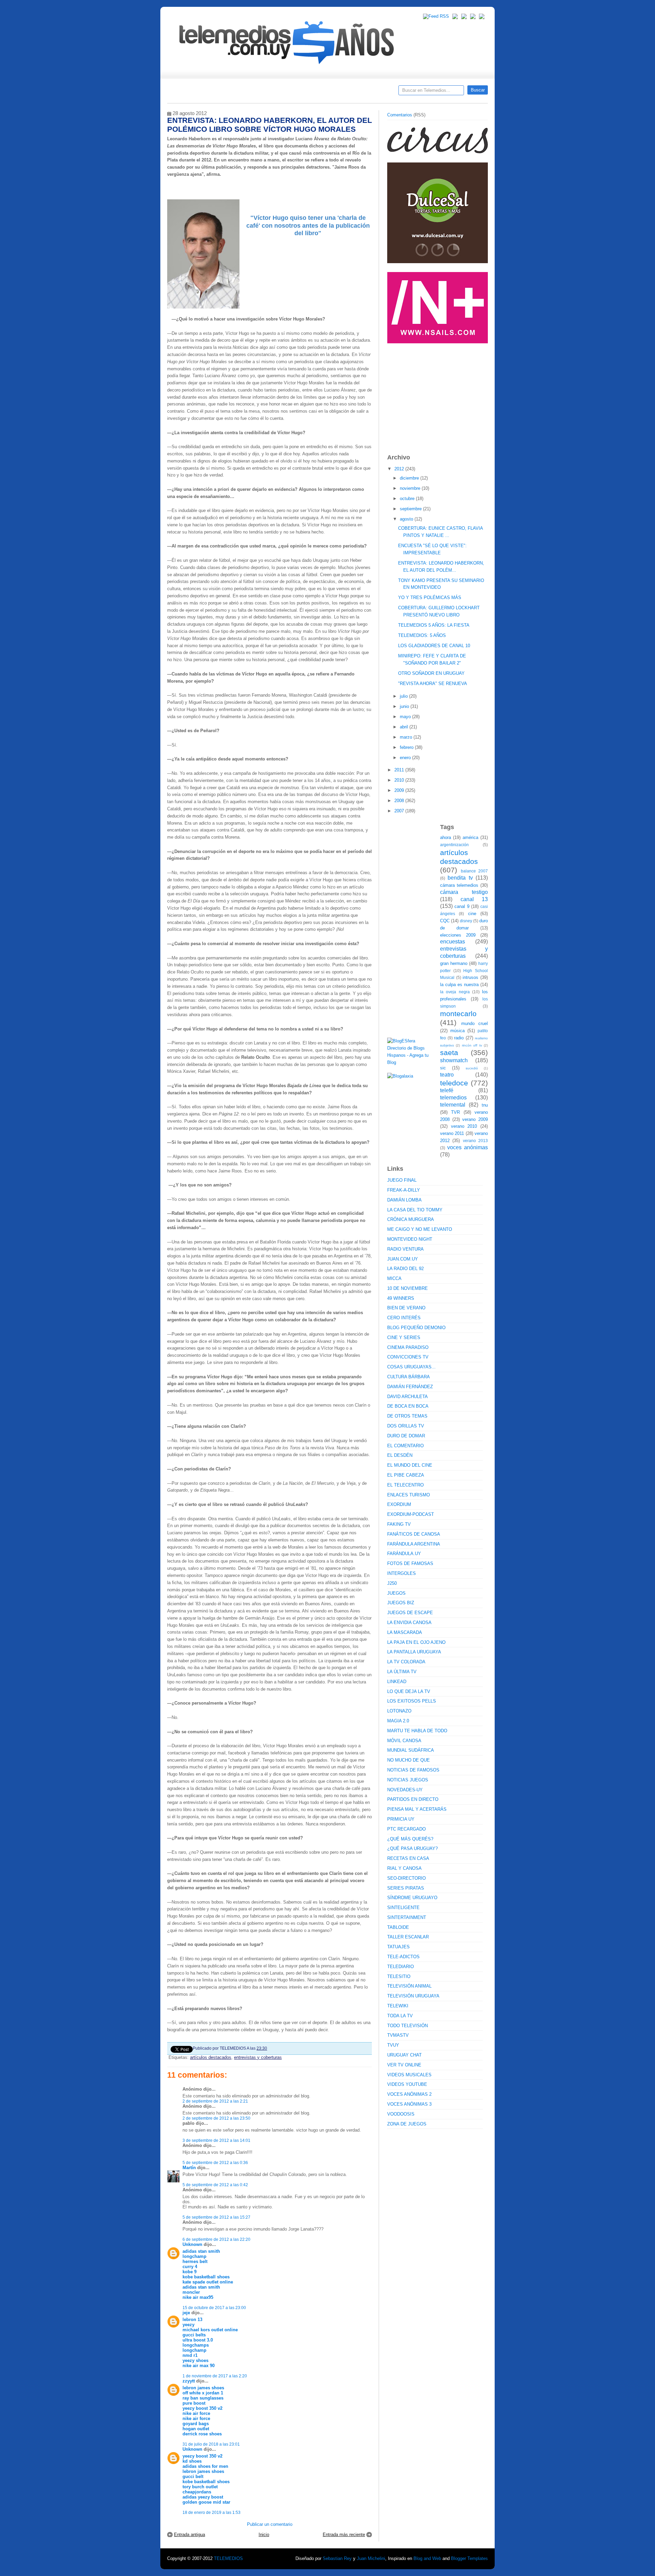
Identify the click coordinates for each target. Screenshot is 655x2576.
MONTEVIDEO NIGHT (410, 1239)
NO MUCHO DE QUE (409, 1760)
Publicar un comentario (270, 2524)
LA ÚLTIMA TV (402, 1672)
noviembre (411, 488)
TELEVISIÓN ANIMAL (409, 1986)
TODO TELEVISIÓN (407, 2026)
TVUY (393, 2045)
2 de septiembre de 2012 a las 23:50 (216, 2118)
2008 (400, 801)
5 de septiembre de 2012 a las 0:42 (215, 2185)
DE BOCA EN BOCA (408, 1406)
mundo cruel (475, 1023)
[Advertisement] (438, 395)
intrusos (470, 977)
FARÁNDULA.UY (404, 1554)
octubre (408, 499)
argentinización (454, 845)
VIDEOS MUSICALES (409, 2075)
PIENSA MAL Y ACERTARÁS (417, 1809)
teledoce (454, 1083)
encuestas (453, 942)
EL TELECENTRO (405, 1485)
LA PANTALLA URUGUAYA (414, 1652)
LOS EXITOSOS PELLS (412, 1701)
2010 (400, 780)
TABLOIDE (398, 1927)
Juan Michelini (371, 2558)
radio (459, 1038)
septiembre (411, 509)
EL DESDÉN (400, 1455)
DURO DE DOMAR (406, 1436)
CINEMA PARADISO (408, 1347)
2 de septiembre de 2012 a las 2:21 (215, 2101)
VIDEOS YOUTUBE (407, 2084)
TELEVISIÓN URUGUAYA (413, 1996)
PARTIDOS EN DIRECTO (413, 1799)
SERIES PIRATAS (406, 1888)
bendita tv (460, 878)
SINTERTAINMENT (407, 1917)
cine (472, 914)
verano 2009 (475, 1119)
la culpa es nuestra (459, 985)
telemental (453, 1105)
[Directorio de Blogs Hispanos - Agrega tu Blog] (411, 1062)
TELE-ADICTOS (403, 1957)
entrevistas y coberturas (258, 2057)
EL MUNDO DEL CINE (410, 1465)
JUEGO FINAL (402, 1180)
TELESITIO (399, 1976)
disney (466, 921)
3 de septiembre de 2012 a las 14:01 (216, 2140)
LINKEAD (397, 1682)
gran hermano (454, 963)
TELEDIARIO (401, 1967)
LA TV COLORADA (406, 1662)
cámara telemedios (459, 885)
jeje (186, 2313)
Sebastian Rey (337, 2558)
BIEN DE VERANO (406, 1308)
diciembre (410, 478)
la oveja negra (455, 992)
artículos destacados (211, 2057)
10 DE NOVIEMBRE (407, 1288)
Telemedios (373, 92)
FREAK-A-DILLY (404, 1190)
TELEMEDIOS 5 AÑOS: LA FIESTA (434, 625)
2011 (400, 770)
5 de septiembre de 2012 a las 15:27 (216, 2217)
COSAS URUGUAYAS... (411, 1367)
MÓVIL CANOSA (404, 1741)
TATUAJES (398, 1947)
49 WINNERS (401, 1298)
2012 (400, 469)
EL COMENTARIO (405, 1446)
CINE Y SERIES (404, 1337)
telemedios (453, 1098)
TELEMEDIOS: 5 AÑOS (422, 635)
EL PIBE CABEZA (406, 1475)
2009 (400, 790)
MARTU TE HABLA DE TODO (417, 1731)
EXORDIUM (399, 1504)
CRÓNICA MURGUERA (411, 1219)
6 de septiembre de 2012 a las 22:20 (216, 2239)
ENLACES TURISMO (409, 1495)
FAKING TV (399, 1524)
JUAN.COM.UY (403, 1259)
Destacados (195, 92)
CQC (445, 921)
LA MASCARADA (405, 1632)
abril (405, 727)
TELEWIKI (398, 2006)
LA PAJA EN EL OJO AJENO (416, 1642)
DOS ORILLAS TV (406, 1426)
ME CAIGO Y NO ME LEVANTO (420, 1229)
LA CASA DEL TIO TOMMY (415, 1210)
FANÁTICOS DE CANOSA (414, 1534)
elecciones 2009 (458, 935)
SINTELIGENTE (403, 1908)
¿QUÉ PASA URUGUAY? (412, 1848)
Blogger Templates (469, 2558)
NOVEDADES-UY (405, 1790)
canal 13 (474, 899)
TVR (455, 1112)
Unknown (192, 2244)
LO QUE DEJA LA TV (409, 1691)
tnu (485, 1105)
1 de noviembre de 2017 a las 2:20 (215, 2376)
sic (443, 1068)
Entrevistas (255, 92)
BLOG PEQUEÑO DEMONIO (416, 1328)
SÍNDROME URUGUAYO (412, 1898)
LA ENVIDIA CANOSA (409, 1623)
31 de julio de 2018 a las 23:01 (211, 2444)
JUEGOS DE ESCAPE (410, 1613)
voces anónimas (468, 1147)
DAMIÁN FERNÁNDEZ (410, 1387)
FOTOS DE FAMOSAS (410, 1563)
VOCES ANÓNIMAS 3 (409, 2104)
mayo (406, 717)
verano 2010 (464, 1126)
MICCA (394, 1278)
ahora (446, 837)
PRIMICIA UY (401, 1819)
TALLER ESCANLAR (408, 1937)
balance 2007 (475, 871)
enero (406, 758)
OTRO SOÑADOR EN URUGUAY (431, 673)
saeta (449, 1052)
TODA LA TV (400, 2016)
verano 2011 (452, 1133)
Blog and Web (427, 2558)
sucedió (472, 1068)
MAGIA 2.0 (398, 1721)
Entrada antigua (190, 2535)
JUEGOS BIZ (401, 1603)
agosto (407, 519)
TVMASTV (398, 2035)
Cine (301, 92)
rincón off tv (472, 1045)
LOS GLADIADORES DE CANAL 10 (434, 646)
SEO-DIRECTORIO (406, 1878)
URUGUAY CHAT (404, 2055)
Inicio (264, 2535)
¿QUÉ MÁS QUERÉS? (410, 1839)
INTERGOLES (402, 1573)
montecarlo (458, 1014)
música (457, 1031)
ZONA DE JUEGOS (407, 2124)
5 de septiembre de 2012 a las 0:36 (215, 2162)
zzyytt (189, 2381)
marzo (407, 737)
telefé (447, 1090)
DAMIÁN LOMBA (404, 1200)
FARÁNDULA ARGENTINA (414, 1544)
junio (405, 706)
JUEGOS (396, 1593)
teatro (447, 1075)
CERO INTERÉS (404, 1318)
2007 (400, 811)
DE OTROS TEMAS (407, 1416)
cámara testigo (464, 892)
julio (404, 696)
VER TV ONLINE (404, 2065)
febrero (407, 747)
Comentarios (400, 115)
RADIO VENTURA (405, 1249)
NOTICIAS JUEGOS (408, 1780)
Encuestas (330, 92)
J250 (392, 1583)
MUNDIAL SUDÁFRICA (411, 1750)
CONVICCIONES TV (408, 1357)
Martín (189, 2168)
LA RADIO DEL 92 (405, 1269)
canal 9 (462, 906)
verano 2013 (475, 1141)
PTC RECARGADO (406, 1829)
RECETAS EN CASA (408, 1858)
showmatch (454, 1060)
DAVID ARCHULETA (407, 1397)
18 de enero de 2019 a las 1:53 (212, 2512)
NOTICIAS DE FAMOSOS (413, 1770)
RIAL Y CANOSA (404, 1868)
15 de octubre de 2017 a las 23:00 (214, 2308)
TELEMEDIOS (228, 2558)
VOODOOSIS (401, 2114)
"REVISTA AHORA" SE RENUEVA (433, 684)
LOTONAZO (399, 1711)
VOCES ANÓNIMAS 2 (409, 2094)
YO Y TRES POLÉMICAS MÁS (430, 597)
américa (470, 837)
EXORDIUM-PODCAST (411, 1514)
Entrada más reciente (344, 2535)
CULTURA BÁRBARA (409, 1377)
